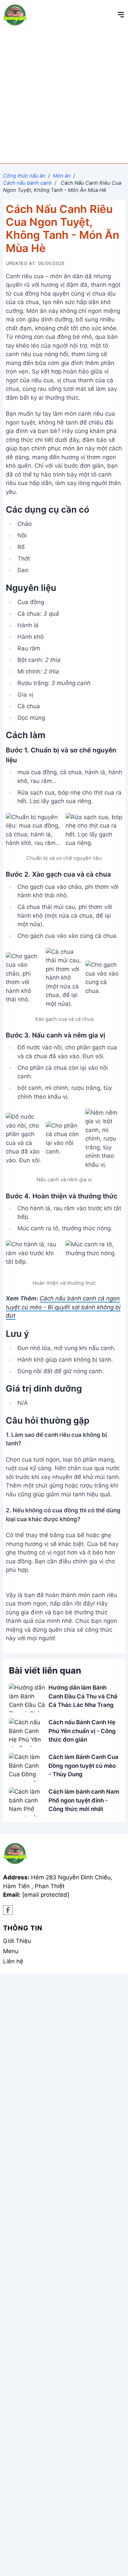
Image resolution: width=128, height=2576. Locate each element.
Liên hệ (13, 1961)
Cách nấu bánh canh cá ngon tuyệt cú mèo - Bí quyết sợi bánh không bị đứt (63, 1307)
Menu (11, 1951)
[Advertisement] (64, 96)
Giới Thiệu (17, 1941)
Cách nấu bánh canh (27, 183)
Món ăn (62, 176)
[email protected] (46, 1895)
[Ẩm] (8, 1910)
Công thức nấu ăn (24, 176)
